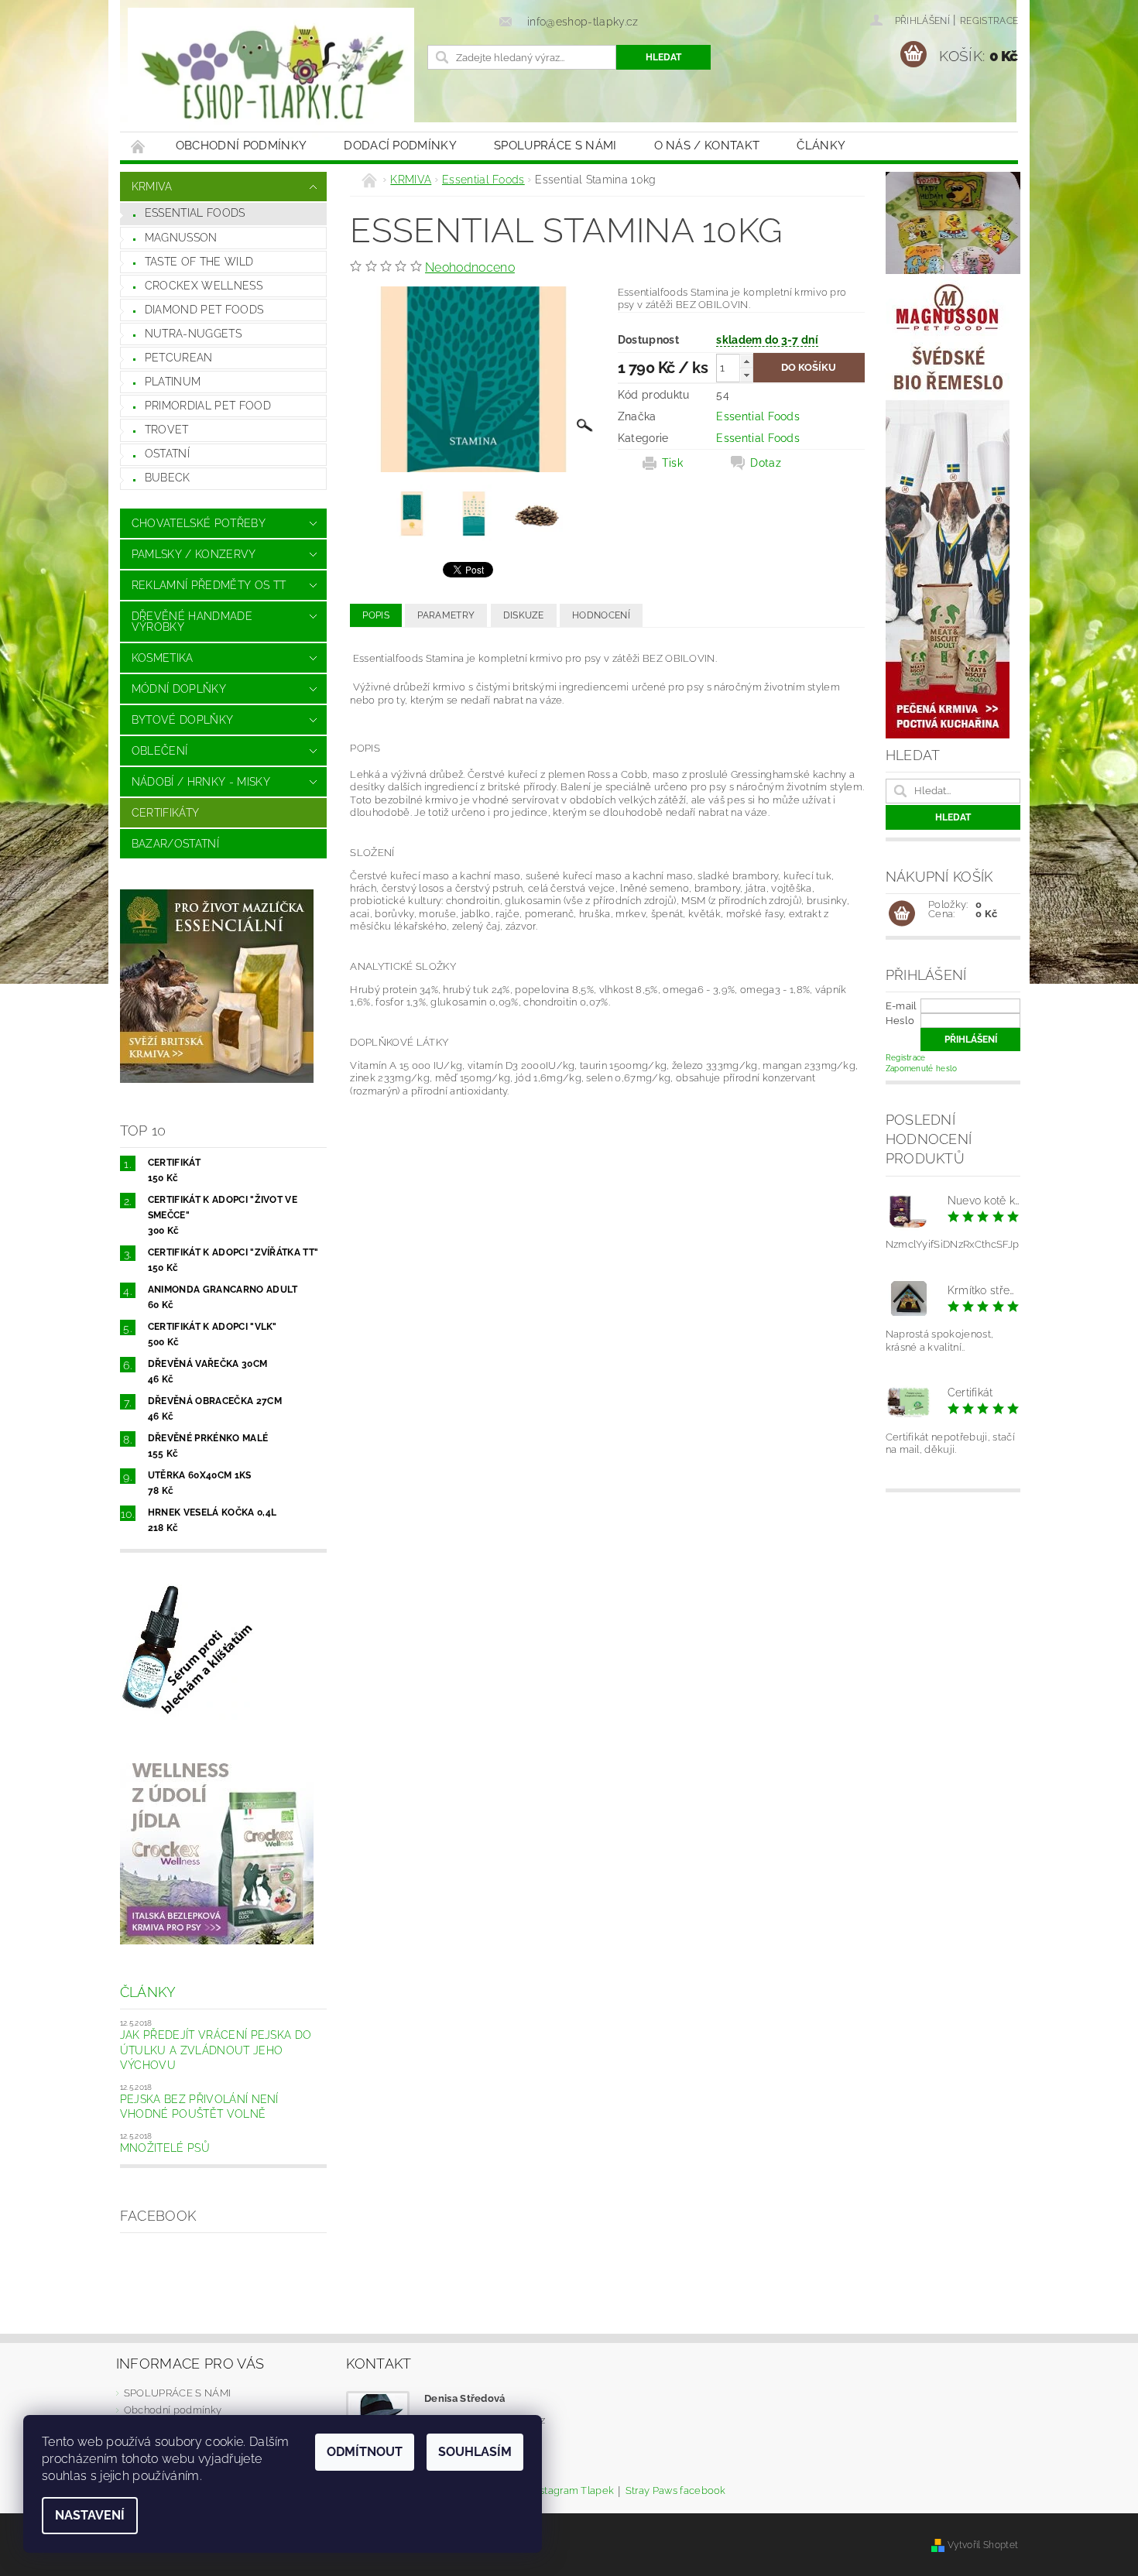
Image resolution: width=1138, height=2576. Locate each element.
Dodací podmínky (400, 146)
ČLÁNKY (821, 146)
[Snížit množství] (746, 375)
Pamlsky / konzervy (194, 554)
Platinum (173, 382)
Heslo (900, 1021)
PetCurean (179, 358)
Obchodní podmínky (241, 146)
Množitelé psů (165, 2148)
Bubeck (168, 478)
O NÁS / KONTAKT (707, 146)
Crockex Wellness (204, 286)
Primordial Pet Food (208, 406)
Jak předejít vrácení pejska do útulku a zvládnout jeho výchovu (216, 2050)
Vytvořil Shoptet (983, 2545)
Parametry (446, 615)
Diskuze (524, 615)
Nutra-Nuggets (193, 334)
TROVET (167, 430)
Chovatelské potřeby (199, 523)
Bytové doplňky (182, 720)
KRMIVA (152, 187)
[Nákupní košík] (902, 914)
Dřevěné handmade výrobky (192, 622)
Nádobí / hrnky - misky (201, 782)
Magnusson (181, 238)
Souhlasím (475, 2452)
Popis (376, 615)
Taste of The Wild (199, 262)
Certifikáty (166, 813)
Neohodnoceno (470, 267)
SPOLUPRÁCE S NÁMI (555, 146)
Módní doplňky (179, 689)
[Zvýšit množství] (746, 361)
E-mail (901, 1006)
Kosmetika (163, 658)
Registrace (989, 21)
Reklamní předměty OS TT (209, 585)
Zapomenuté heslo (922, 1069)
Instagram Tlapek (572, 2491)
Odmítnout (365, 2452)
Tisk (672, 463)
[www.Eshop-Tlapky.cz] (271, 74)
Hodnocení (601, 615)
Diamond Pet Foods (204, 310)
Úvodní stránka (139, 146)
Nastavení (90, 2515)
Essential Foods (195, 213)
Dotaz (766, 463)
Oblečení (160, 751)
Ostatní (167, 454)
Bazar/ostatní (175, 844)
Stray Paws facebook (676, 2491)
